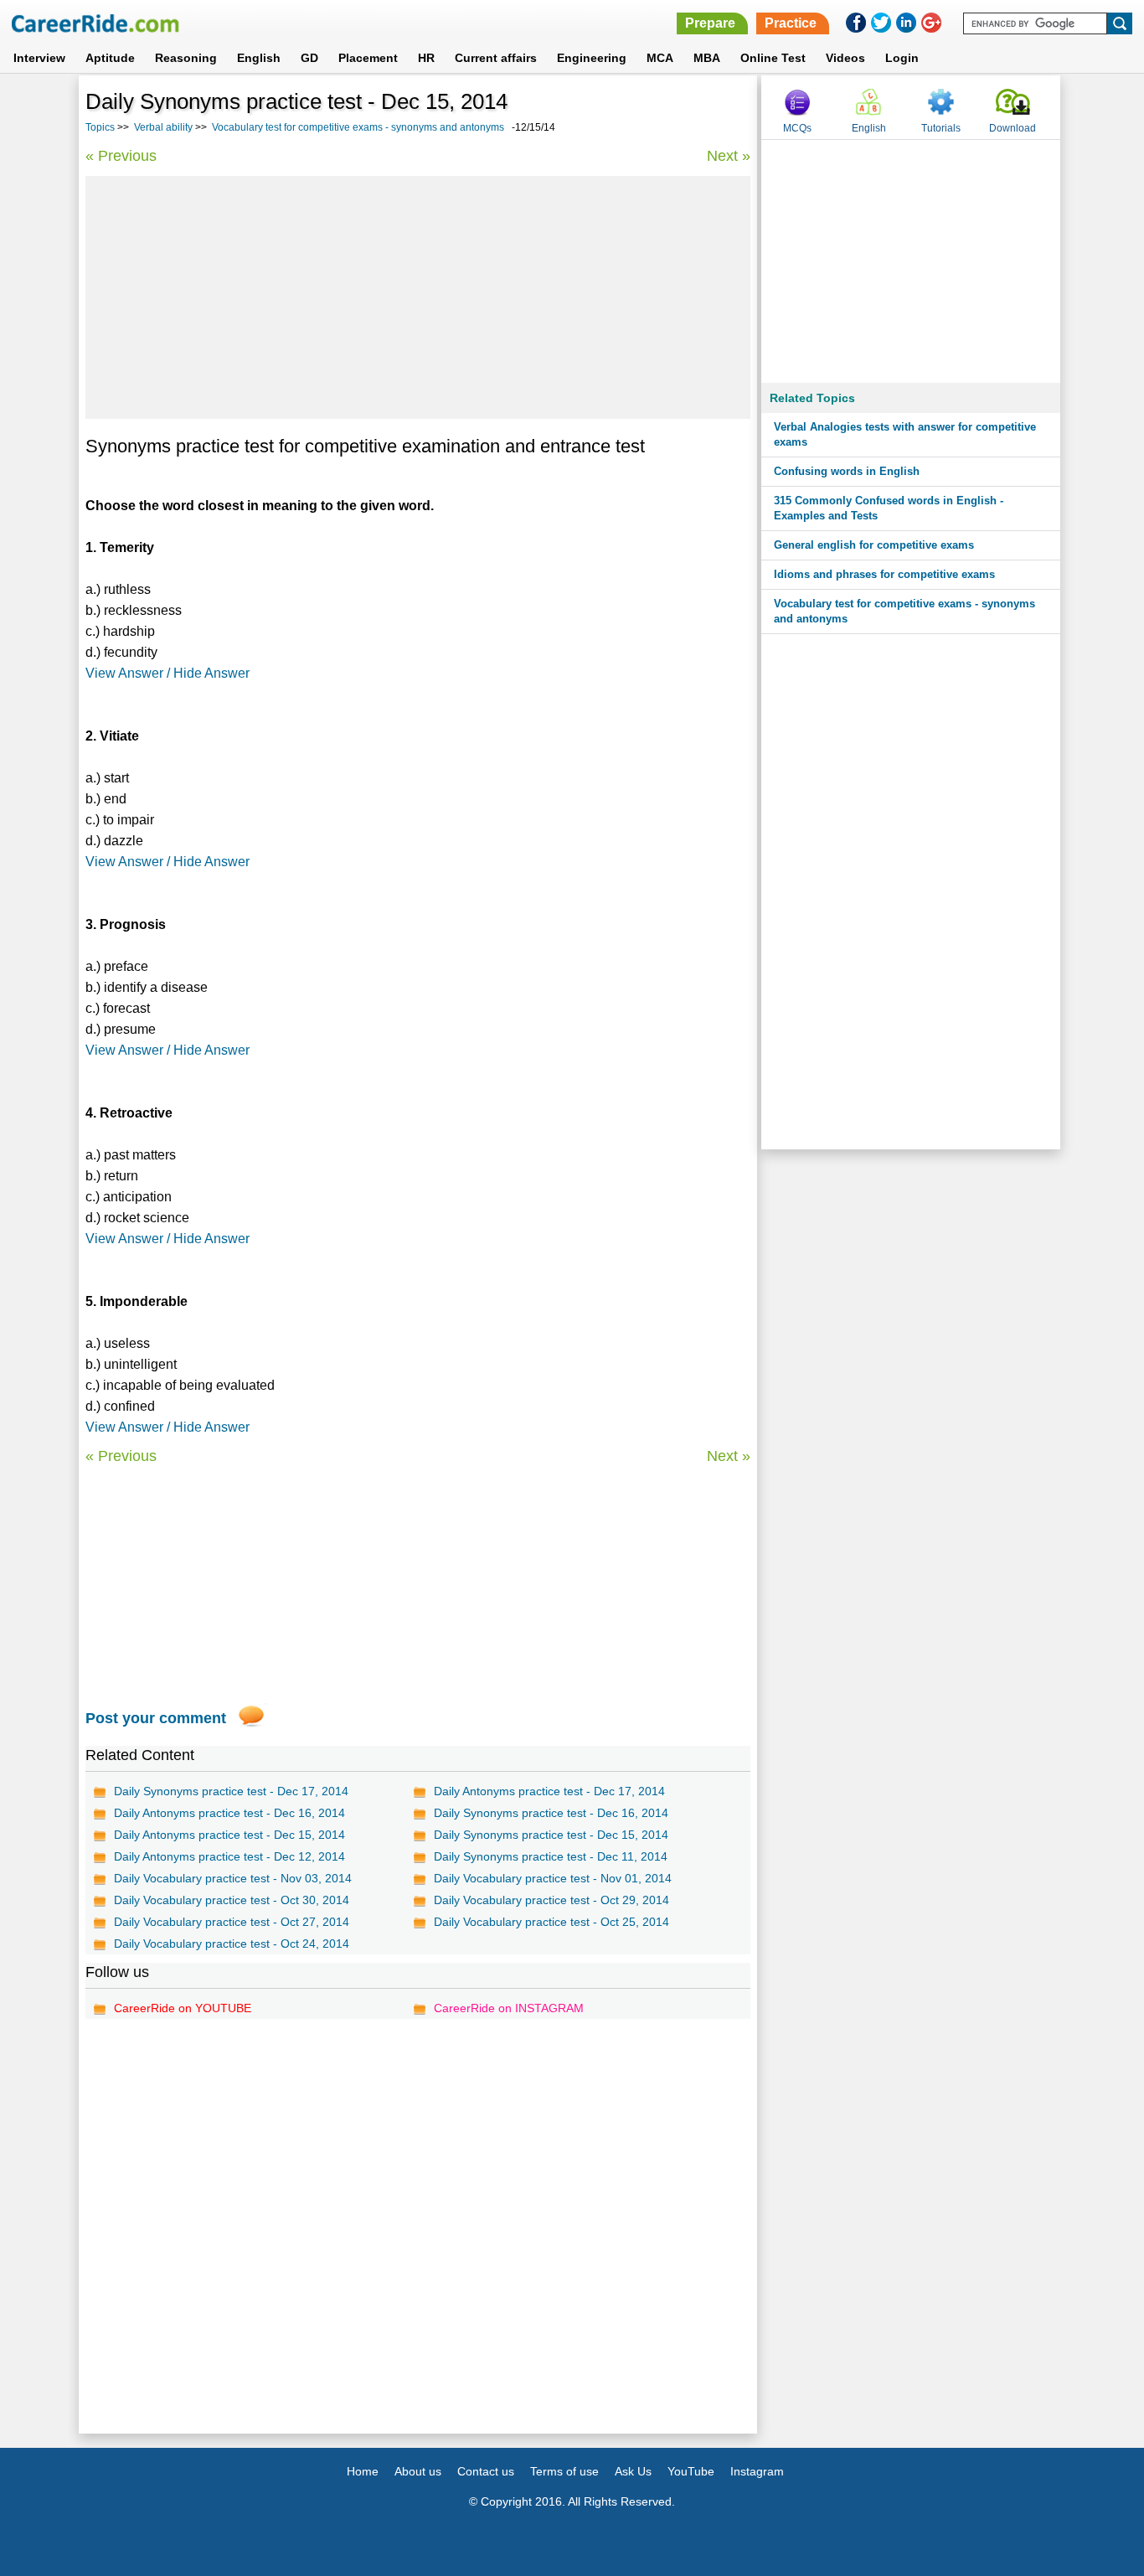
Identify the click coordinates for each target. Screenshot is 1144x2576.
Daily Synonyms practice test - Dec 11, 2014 (551, 1856)
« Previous (121, 156)
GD (309, 58)
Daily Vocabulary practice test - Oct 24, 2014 (232, 1944)
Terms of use (564, 2471)
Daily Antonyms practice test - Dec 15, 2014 (229, 1835)
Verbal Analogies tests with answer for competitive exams (905, 434)
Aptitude (110, 58)
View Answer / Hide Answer (167, 673)
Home (363, 2471)
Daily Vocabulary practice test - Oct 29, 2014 (551, 1900)
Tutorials (941, 128)
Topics (100, 127)
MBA (707, 58)
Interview (39, 58)
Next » (729, 156)
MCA (660, 58)
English (259, 58)
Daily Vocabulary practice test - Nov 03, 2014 (233, 1878)
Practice (791, 23)
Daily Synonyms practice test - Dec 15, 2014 (551, 1835)
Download (1013, 128)
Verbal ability (163, 127)
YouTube (691, 2471)
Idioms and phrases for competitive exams (884, 574)
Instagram (757, 2471)
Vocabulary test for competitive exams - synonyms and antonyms (358, 127)
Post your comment (156, 1718)
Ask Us (633, 2471)
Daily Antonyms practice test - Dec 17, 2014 (549, 1791)
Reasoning (186, 58)
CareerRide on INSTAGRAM (509, 2008)
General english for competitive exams (874, 545)
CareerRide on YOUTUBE (183, 2008)
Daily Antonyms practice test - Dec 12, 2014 (229, 1856)
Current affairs (496, 58)
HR (426, 58)
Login (902, 58)
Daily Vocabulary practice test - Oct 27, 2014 (232, 1922)
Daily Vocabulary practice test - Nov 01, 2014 (553, 1878)
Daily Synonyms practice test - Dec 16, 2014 (551, 1813)
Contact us (486, 2471)
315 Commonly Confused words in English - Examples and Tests (889, 508)
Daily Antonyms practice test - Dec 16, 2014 (229, 1813)
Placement (368, 58)
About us (418, 2471)
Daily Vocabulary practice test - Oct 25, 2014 (551, 1922)
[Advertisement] (418, 297)
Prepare (710, 23)
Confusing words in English (847, 471)
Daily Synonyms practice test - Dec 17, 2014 (231, 1791)
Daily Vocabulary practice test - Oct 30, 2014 (232, 1900)
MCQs (797, 128)
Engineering (592, 58)
